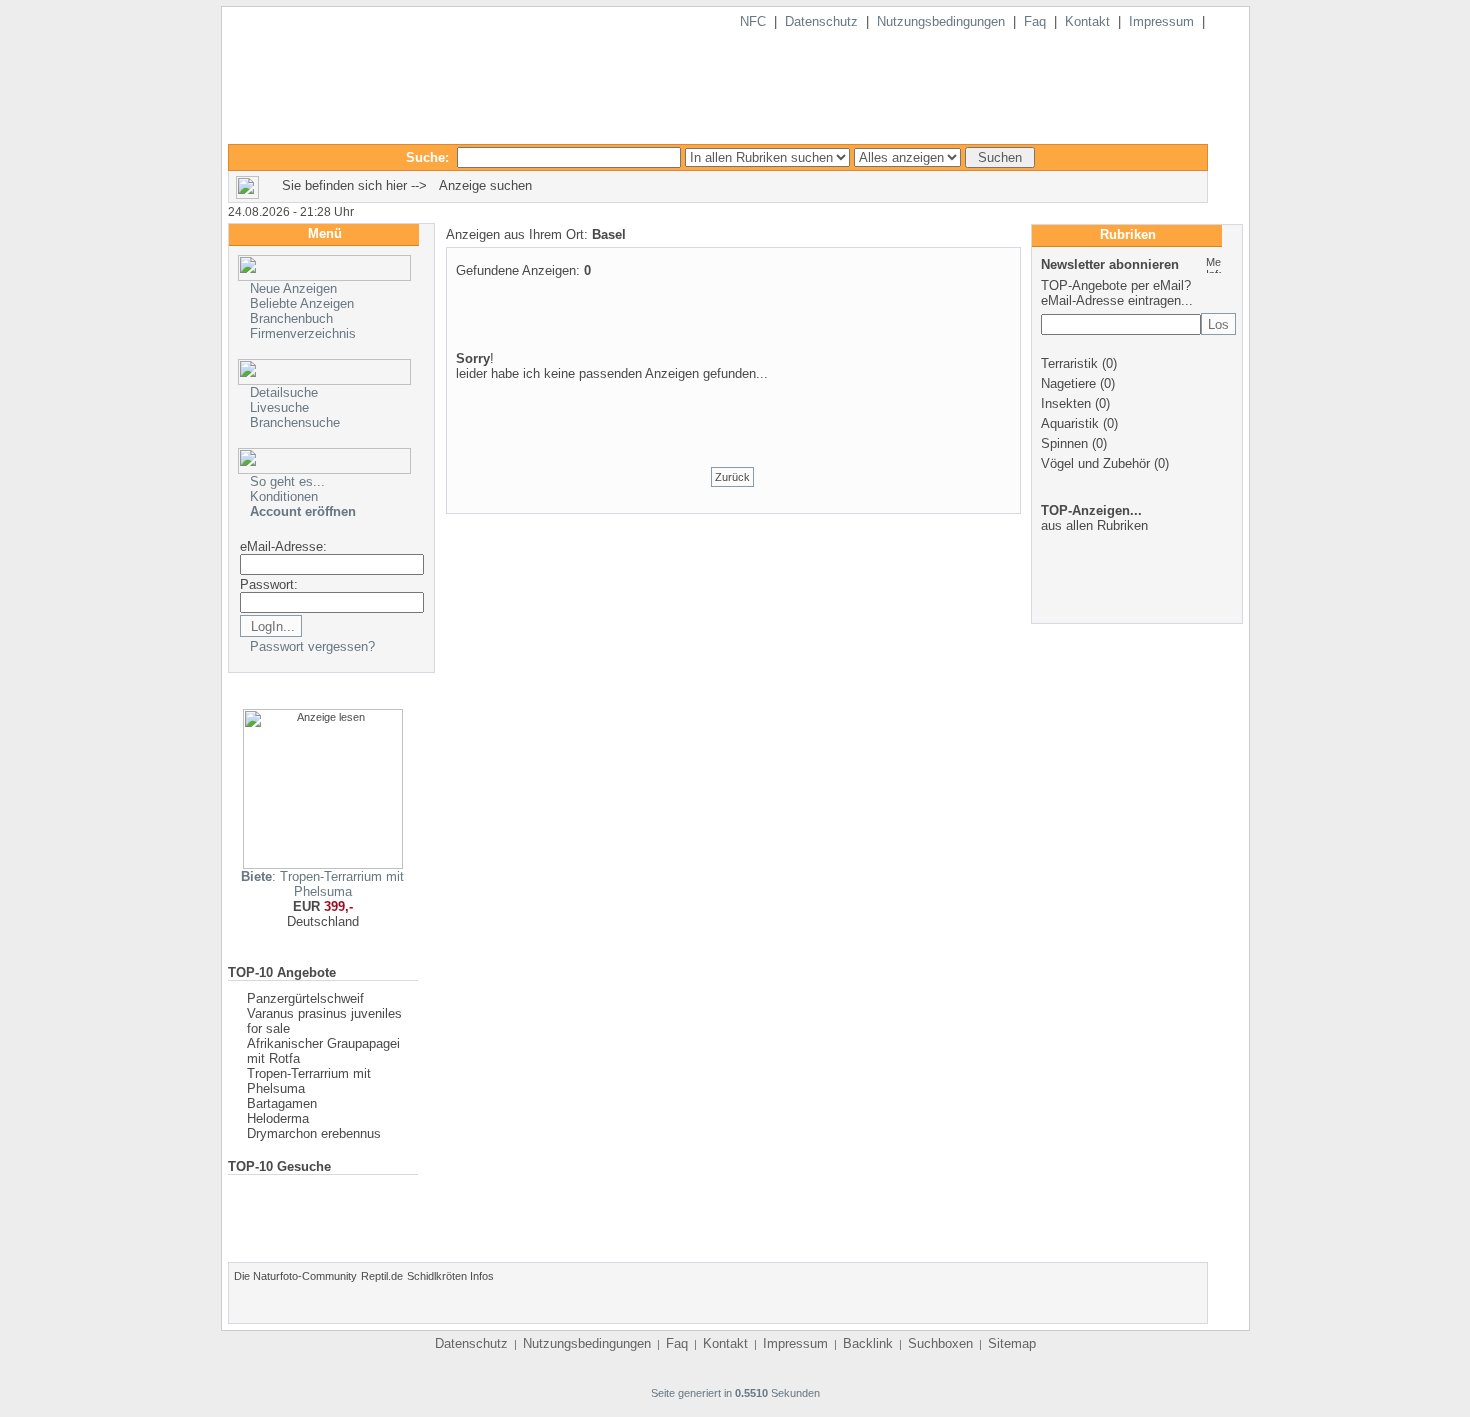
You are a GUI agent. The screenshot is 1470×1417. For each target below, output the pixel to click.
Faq (1035, 21)
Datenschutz (821, 21)
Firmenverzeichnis (303, 333)
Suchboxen (940, 1343)
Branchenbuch (291, 318)
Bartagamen (282, 1103)
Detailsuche (284, 392)
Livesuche (279, 407)
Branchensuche (295, 422)
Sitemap (1012, 1343)
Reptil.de (382, 1276)
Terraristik (1069, 363)
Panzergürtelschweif (305, 998)
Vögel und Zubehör (1095, 463)
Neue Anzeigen (293, 288)
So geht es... (287, 481)
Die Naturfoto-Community (295, 1276)
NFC (753, 21)
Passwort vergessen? (312, 646)
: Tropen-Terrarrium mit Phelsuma (322, 884)
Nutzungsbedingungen (941, 21)
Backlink (868, 1343)
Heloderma (278, 1118)
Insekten (1066, 403)
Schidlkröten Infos (450, 1276)
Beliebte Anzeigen (302, 303)
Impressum (1161, 21)
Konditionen (284, 496)
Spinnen (1064, 443)
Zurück (732, 477)
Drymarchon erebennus (314, 1133)
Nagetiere (1068, 383)
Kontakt (1087, 21)
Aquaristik (1070, 423)
